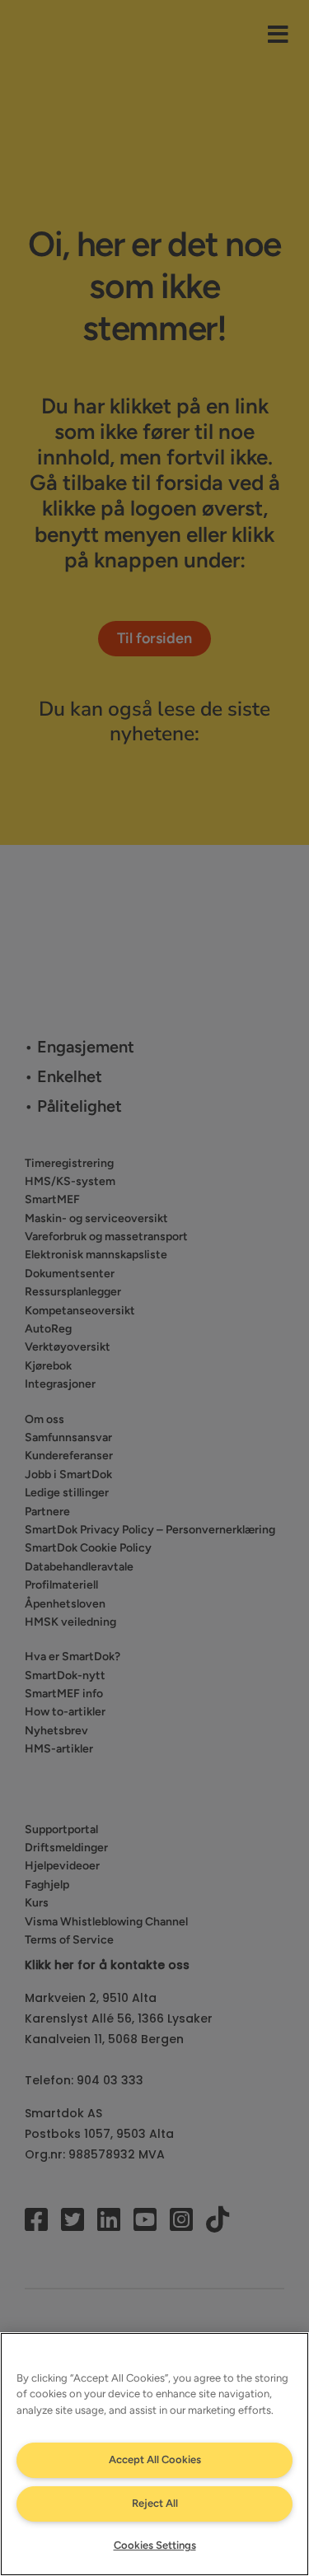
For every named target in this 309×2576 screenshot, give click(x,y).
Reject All (155, 2503)
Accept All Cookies (155, 2459)
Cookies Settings (155, 2545)
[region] (154, 2454)
